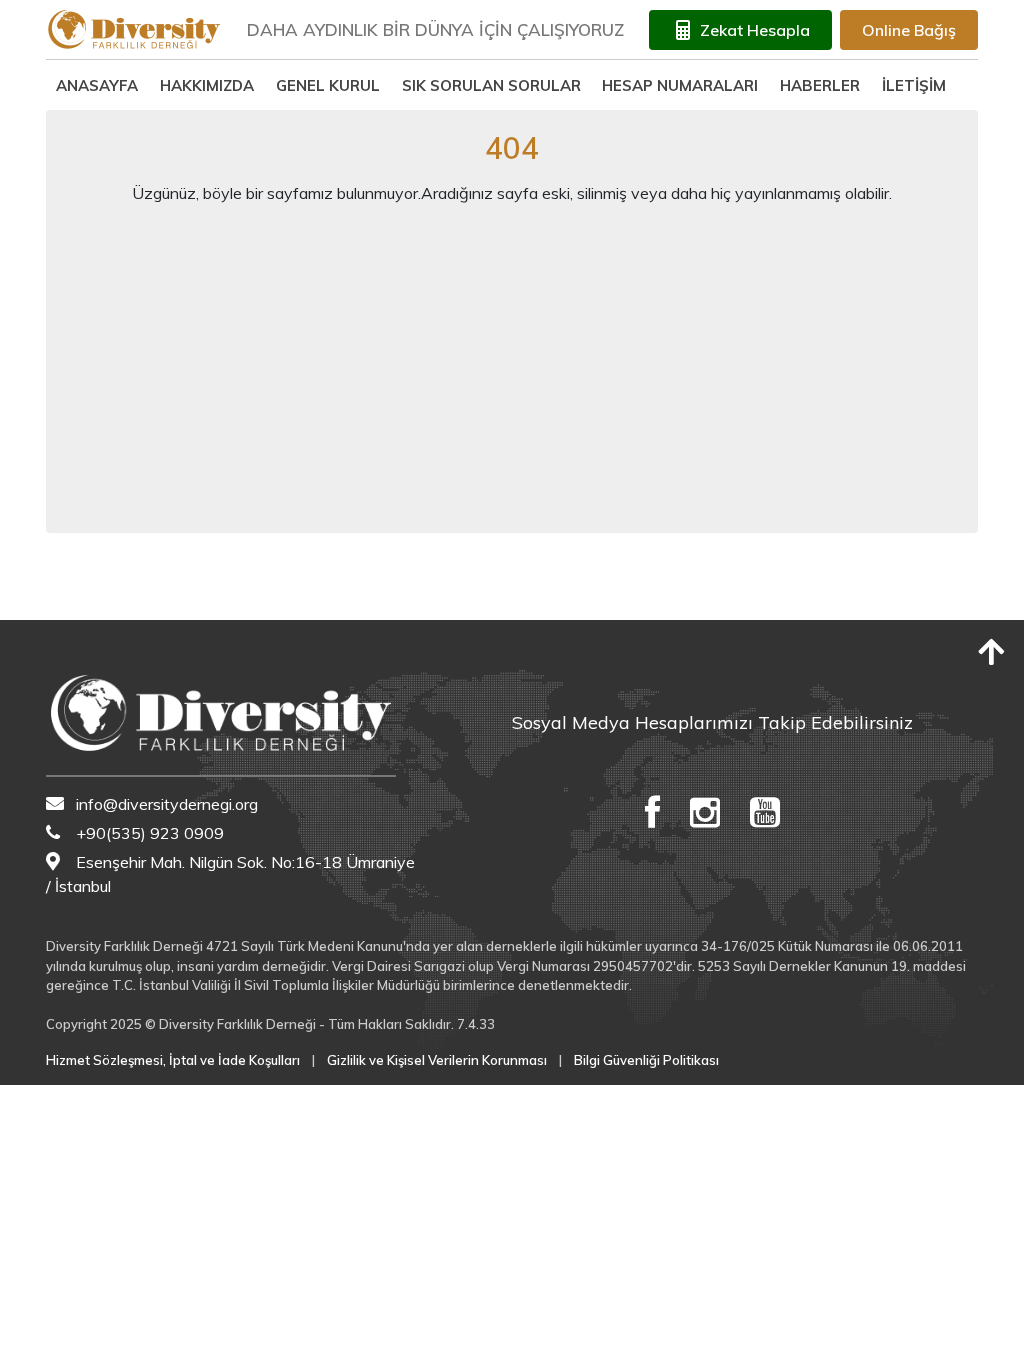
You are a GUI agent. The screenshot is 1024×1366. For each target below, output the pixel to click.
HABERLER (820, 85)
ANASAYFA (97, 85)
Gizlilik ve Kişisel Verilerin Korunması (437, 1060)
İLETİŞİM (914, 85)
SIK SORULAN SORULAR (491, 85)
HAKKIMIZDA (207, 85)
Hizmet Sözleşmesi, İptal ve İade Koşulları (173, 1060)
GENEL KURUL (328, 85)
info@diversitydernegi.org (167, 804)
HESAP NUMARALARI (680, 85)
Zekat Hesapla (755, 30)
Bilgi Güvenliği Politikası (646, 1060)
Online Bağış (909, 30)
